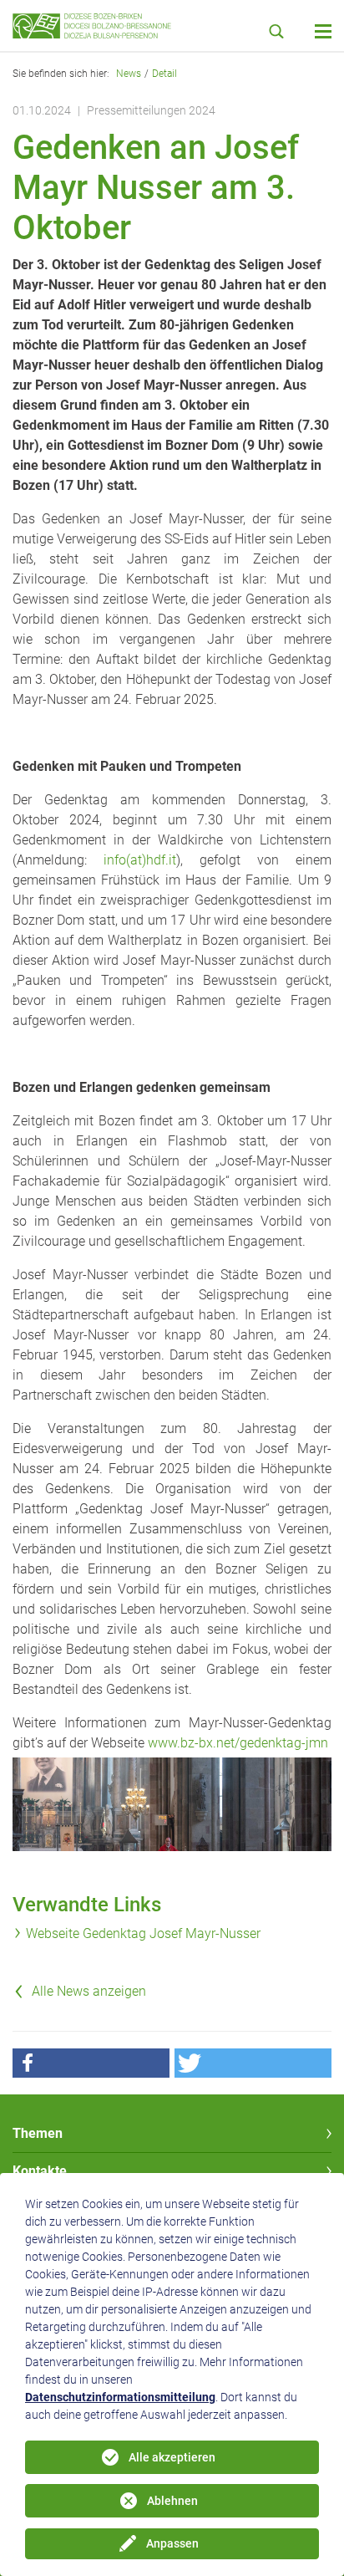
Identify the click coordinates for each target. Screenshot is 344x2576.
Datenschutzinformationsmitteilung (120, 2397)
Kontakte (40, 2171)
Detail (164, 74)
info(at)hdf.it (140, 860)
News (129, 74)
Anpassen (172, 2543)
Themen (38, 2133)
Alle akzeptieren (172, 2457)
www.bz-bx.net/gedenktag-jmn (238, 1743)
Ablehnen (172, 2501)
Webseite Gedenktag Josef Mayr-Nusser (143, 1933)
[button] (91, 2063)
